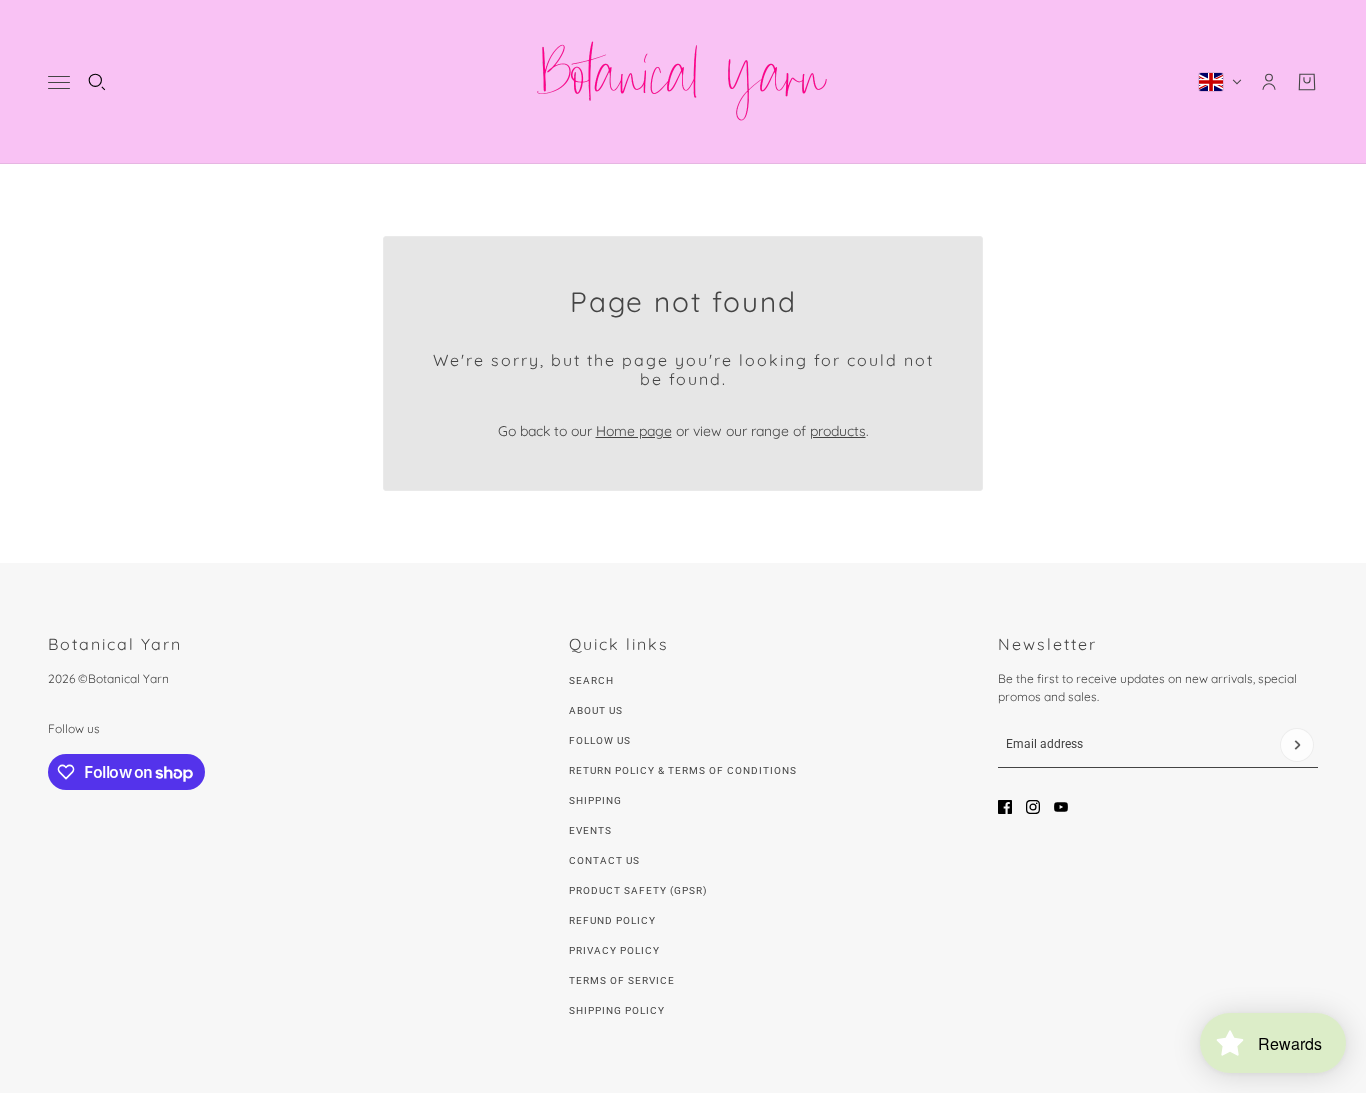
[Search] (97, 82)
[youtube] (1061, 807)
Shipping (595, 800)
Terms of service (622, 980)
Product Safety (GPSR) (638, 890)
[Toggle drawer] (59, 82)
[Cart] (1307, 82)
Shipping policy (617, 1010)
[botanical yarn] (683, 82)
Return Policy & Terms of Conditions (683, 770)
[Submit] (1297, 745)
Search (591, 680)
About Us (596, 710)
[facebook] (1005, 807)
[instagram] (1033, 807)
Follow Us (600, 740)
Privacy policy (614, 950)
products (838, 431)
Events (590, 830)
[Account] (1269, 82)
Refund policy (612, 920)
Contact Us (604, 860)
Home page (634, 431)
